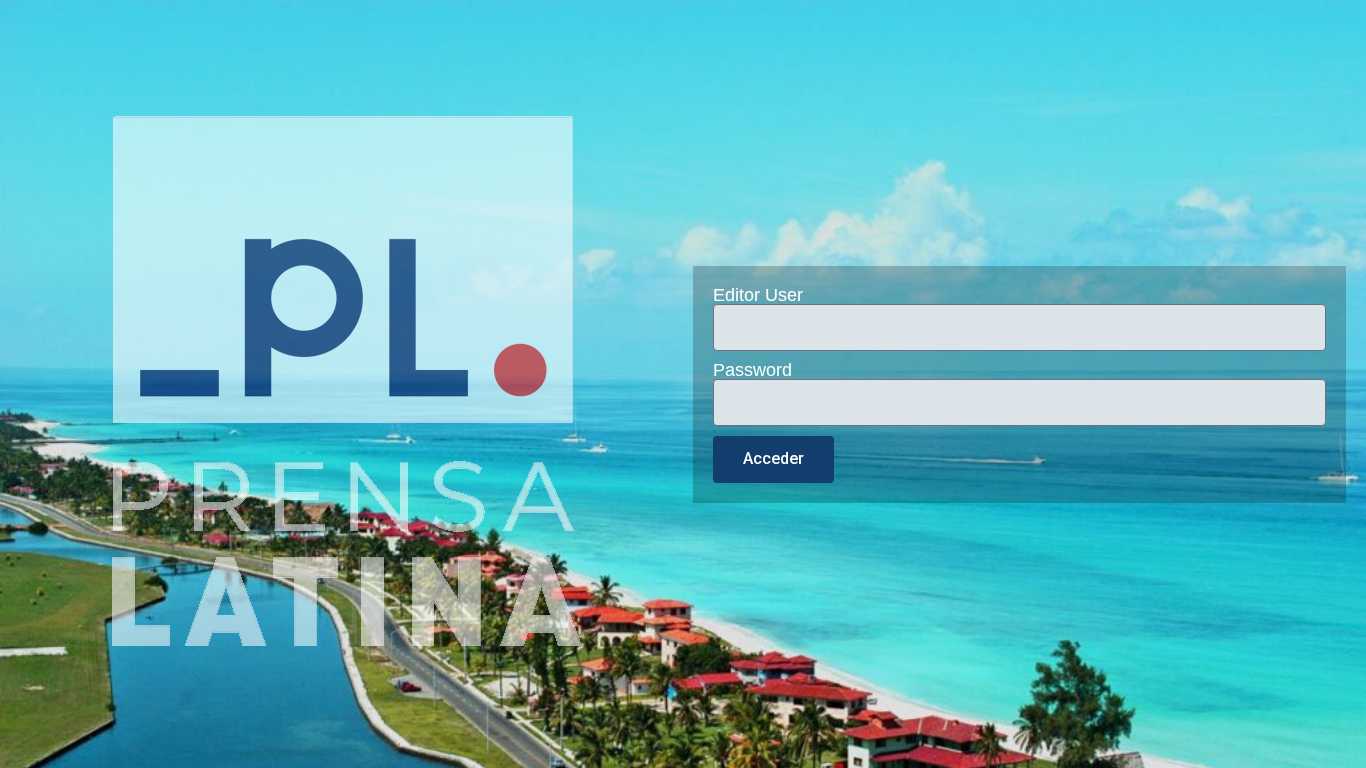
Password (752, 370)
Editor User (758, 295)
